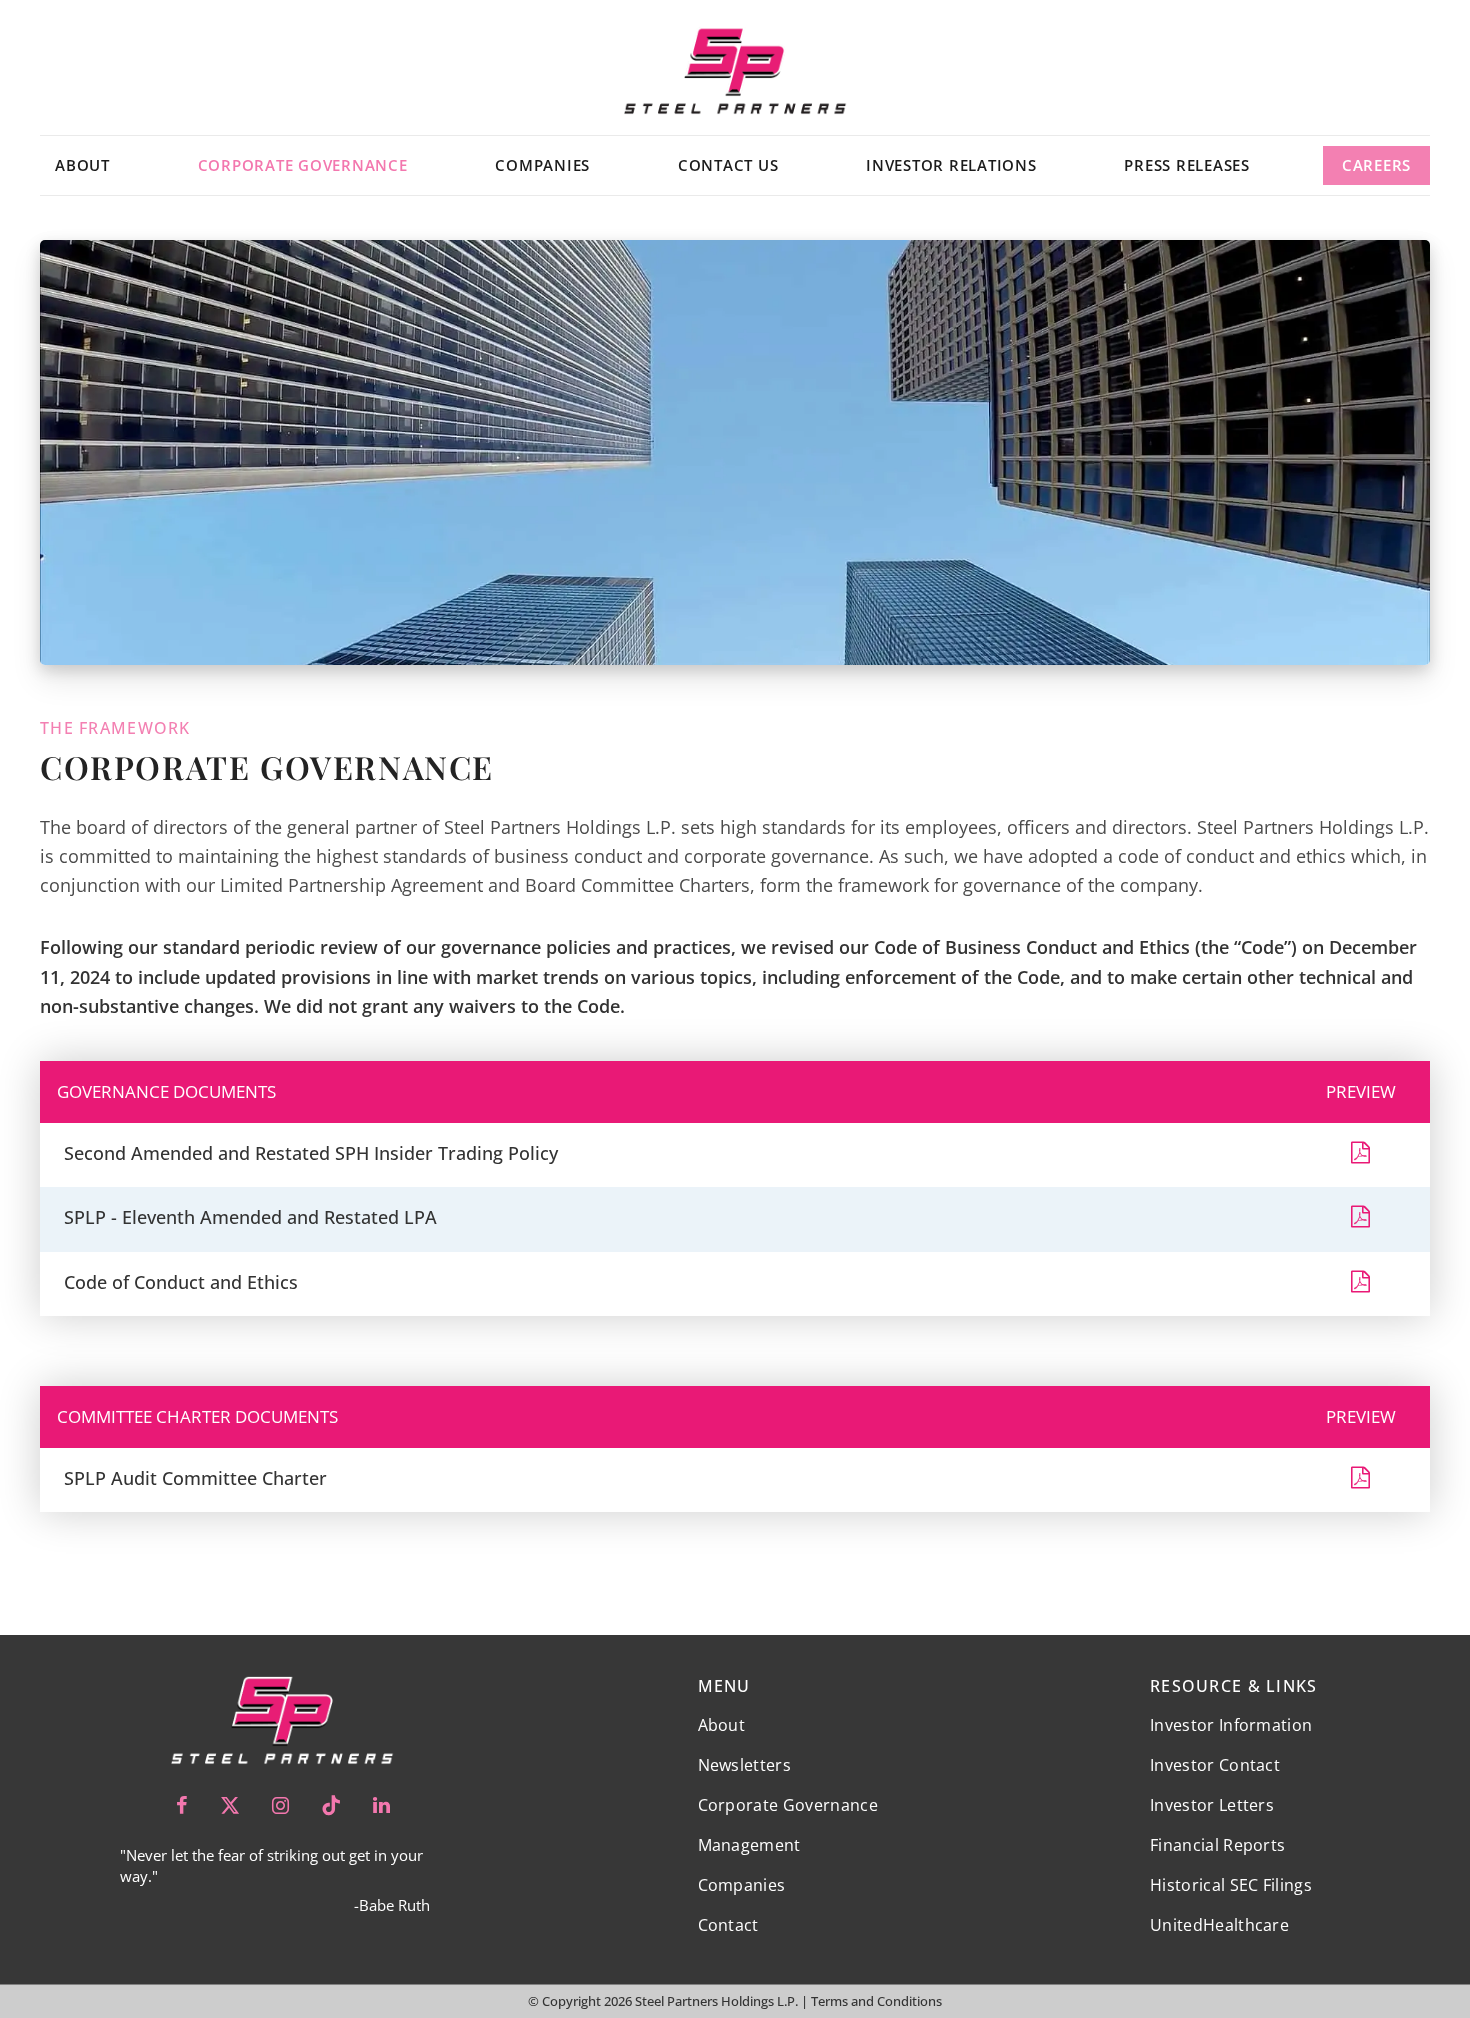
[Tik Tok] (331, 1805)
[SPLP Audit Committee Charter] (1360, 1480)
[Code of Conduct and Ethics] (1360, 1284)
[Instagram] (280, 1805)
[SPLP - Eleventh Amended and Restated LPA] (1360, 1219)
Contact (728, 1925)
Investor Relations (951, 165)
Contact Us (728, 165)
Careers (1376, 165)
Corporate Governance (303, 165)
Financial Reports (1217, 1845)
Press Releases (1187, 165)
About (82, 165)
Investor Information (1231, 1725)
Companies (542, 165)
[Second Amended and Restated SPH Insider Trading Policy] (1360, 1155)
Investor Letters (1212, 1805)
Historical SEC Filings (1231, 1885)
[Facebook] (182, 1805)
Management (749, 1845)
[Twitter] (230, 1805)
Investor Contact (1215, 1765)
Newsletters (745, 1765)
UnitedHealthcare (1219, 1925)
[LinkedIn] (381, 1805)
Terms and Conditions (876, 2001)
